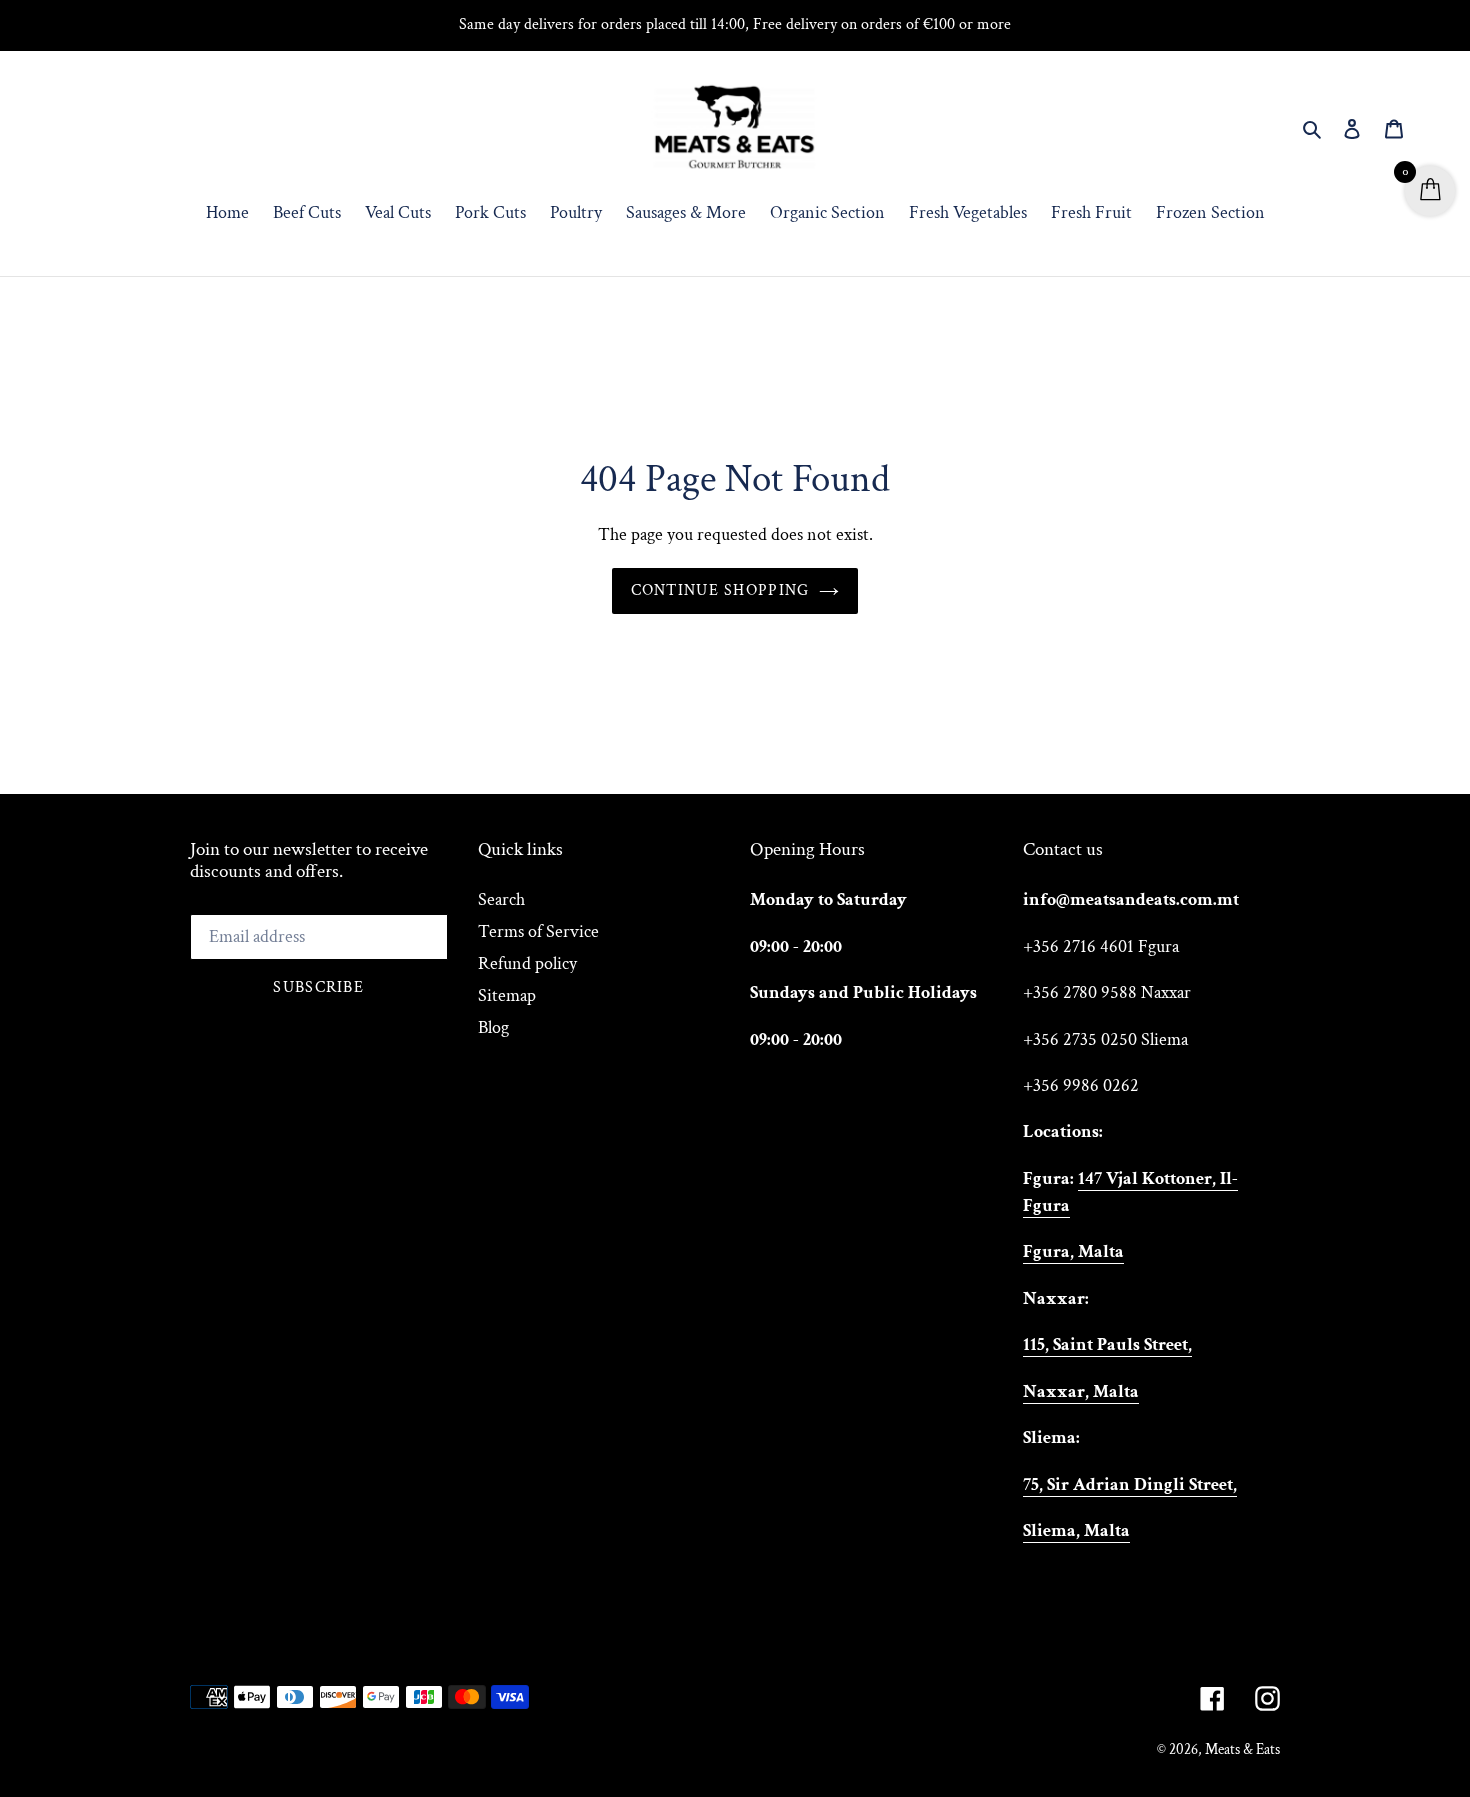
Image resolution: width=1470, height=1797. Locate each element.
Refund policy (527, 963)
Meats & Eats (1242, 1749)
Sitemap (507, 995)
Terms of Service (538, 931)
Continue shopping (720, 590)
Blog (493, 1027)
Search (501, 899)
